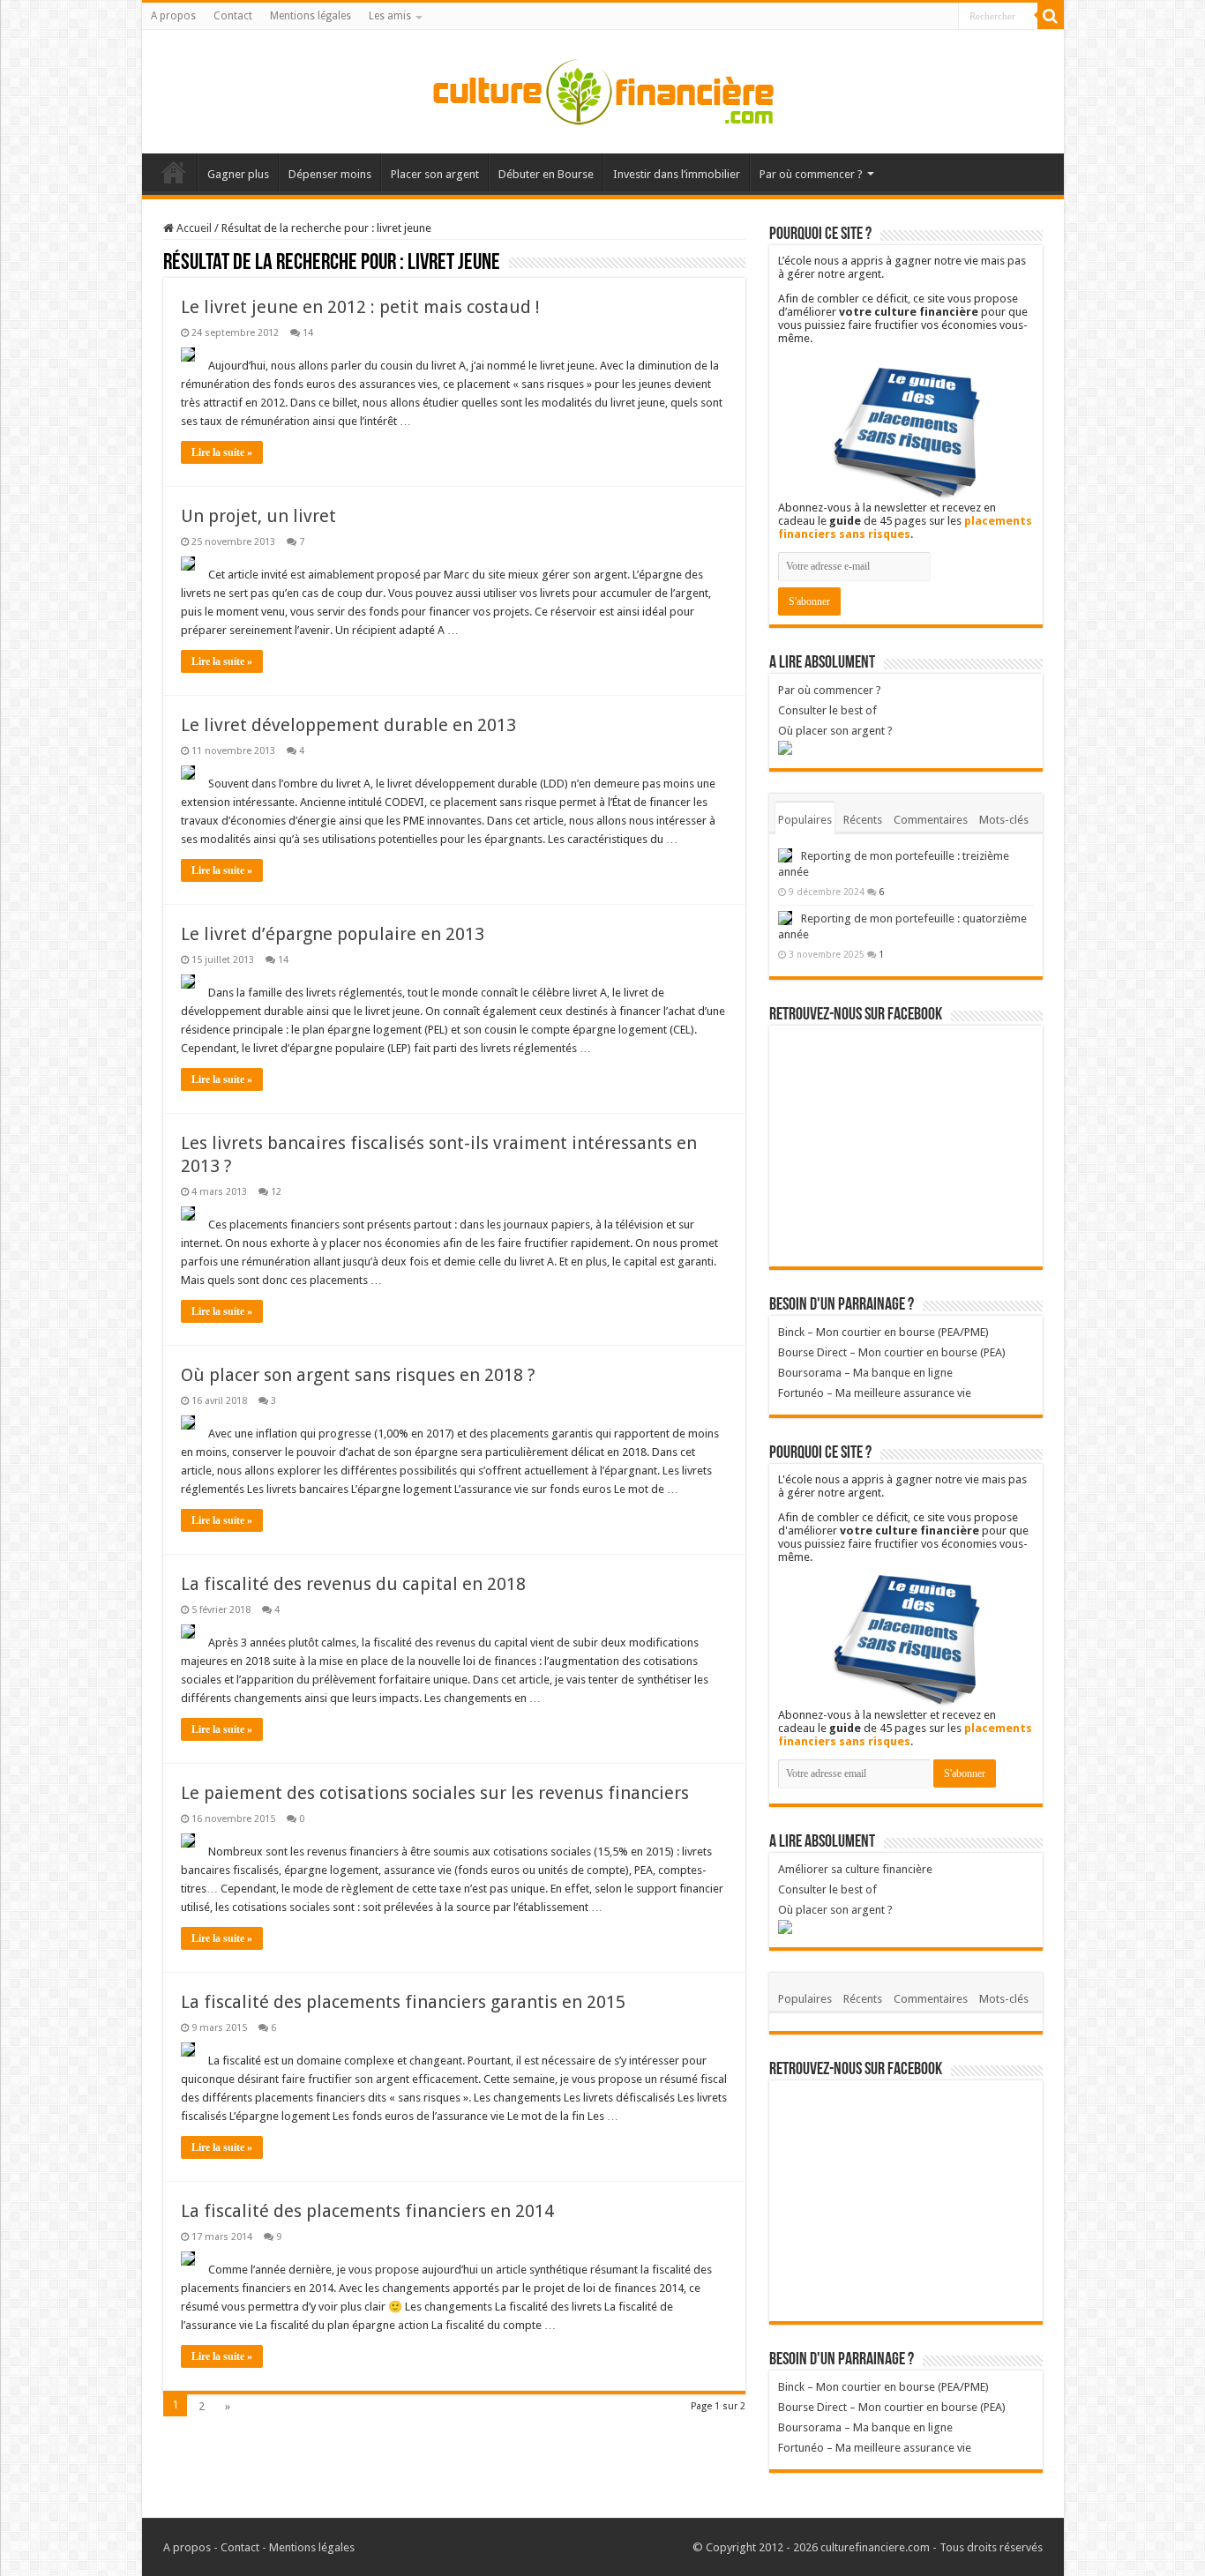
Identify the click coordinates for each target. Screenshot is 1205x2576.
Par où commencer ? (811, 174)
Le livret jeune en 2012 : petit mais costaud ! (360, 307)
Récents (863, 820)
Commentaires (931, 820)
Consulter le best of (827, 710)
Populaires (805, 820)
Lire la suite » (222, 452)
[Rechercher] (1051, 16)
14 (308, 333)
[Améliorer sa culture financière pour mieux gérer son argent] (602, 88)
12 (276, 1192)
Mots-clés (1004, 820)
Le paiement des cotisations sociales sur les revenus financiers (435, 1793)
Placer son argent (435, 174)
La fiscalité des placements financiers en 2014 (367, 2211)
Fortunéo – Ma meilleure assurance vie (875, 1393)
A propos (173, 16)
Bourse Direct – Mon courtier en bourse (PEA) (892, 1352)
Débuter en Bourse (546, 174)
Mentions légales (311, 16)
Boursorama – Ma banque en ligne (865, 1373)
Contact (233, 16)
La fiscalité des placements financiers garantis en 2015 (403, 2002)
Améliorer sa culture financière (855, 1869)
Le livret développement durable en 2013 (348, 725)
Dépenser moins (330, 174)
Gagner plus (238, 174)
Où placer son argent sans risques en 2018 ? (358, 1375)
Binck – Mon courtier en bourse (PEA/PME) (883, 1332)
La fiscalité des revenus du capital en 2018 (353, 1584)
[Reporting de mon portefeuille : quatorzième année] (785, 918)
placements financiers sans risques (905, 527)
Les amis (390, 16)
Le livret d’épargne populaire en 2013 (333, 934)
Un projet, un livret (258, 516)
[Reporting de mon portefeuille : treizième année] (785, 855)
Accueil (174, 172)
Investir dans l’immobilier (677, 174)
